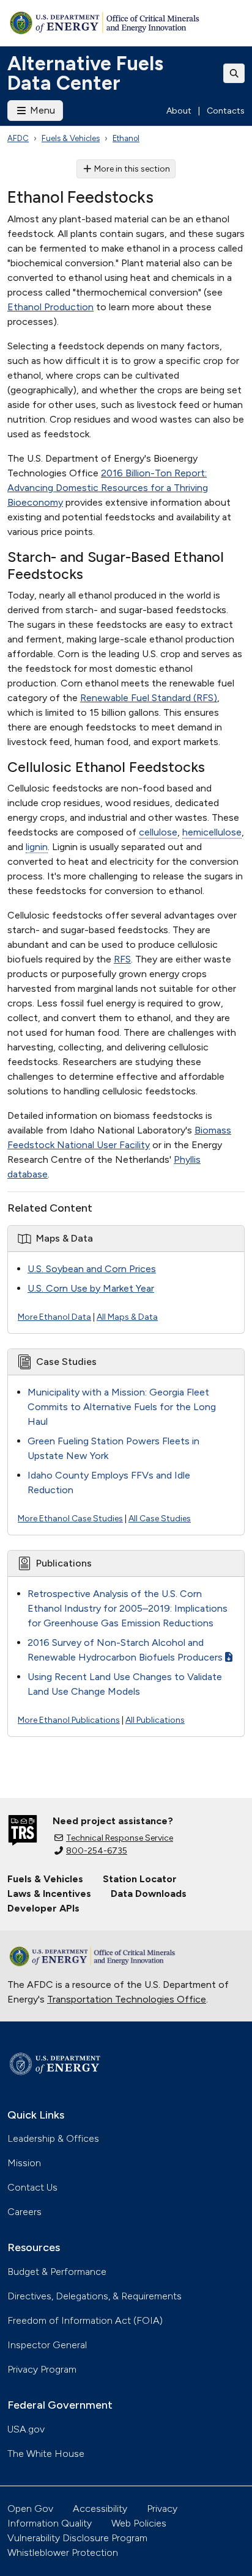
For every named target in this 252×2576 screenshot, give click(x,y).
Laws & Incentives (49, 1894)
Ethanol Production (50, 307)
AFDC (18, 138)
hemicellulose (212, 832)
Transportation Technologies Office (127, 1999)
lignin (37, 847)
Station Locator (140, 1879)
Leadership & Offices (53, 2138)
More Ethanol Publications (69, 1720)
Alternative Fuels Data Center (85, 73)
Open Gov (30, 2509)
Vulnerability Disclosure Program (77, 2538)
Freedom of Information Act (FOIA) (85, 2320)
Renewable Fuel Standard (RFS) (149, 698)
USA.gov (26, 2429)
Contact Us (32, 2187)
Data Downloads (149, 1894)
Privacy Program (42, 2369)
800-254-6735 (97, 1851)
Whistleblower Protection (63, 2552)
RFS (122, 959)
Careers (24, 2212)
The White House (46, 2454)
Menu (41, 110)
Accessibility (100, 2509)
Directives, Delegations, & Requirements (94, 2296)
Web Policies (139, 2523)
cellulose (158, 832)
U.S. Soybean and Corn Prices (92, 1269)
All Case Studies (160, 1519)
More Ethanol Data (54, 1317)
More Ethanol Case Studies (70, 1519)
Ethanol (126, 138)
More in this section (132, 169)
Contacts (226, 111)
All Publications (155, 1720)
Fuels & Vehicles (71, 138)
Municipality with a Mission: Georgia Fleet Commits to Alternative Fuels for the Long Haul (122, 1407)
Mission (24, 2163)
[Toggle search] (234, 73)
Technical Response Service (120, 1838)
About (179, 111)
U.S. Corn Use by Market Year (91, 1288)
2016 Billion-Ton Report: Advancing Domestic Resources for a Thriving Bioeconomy (108, 488)
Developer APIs (43, 1908)
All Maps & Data (127, 1317)
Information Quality (50, 2523)
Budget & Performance (57, 2272)
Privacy (162, 2509)
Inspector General (47, 2345)
